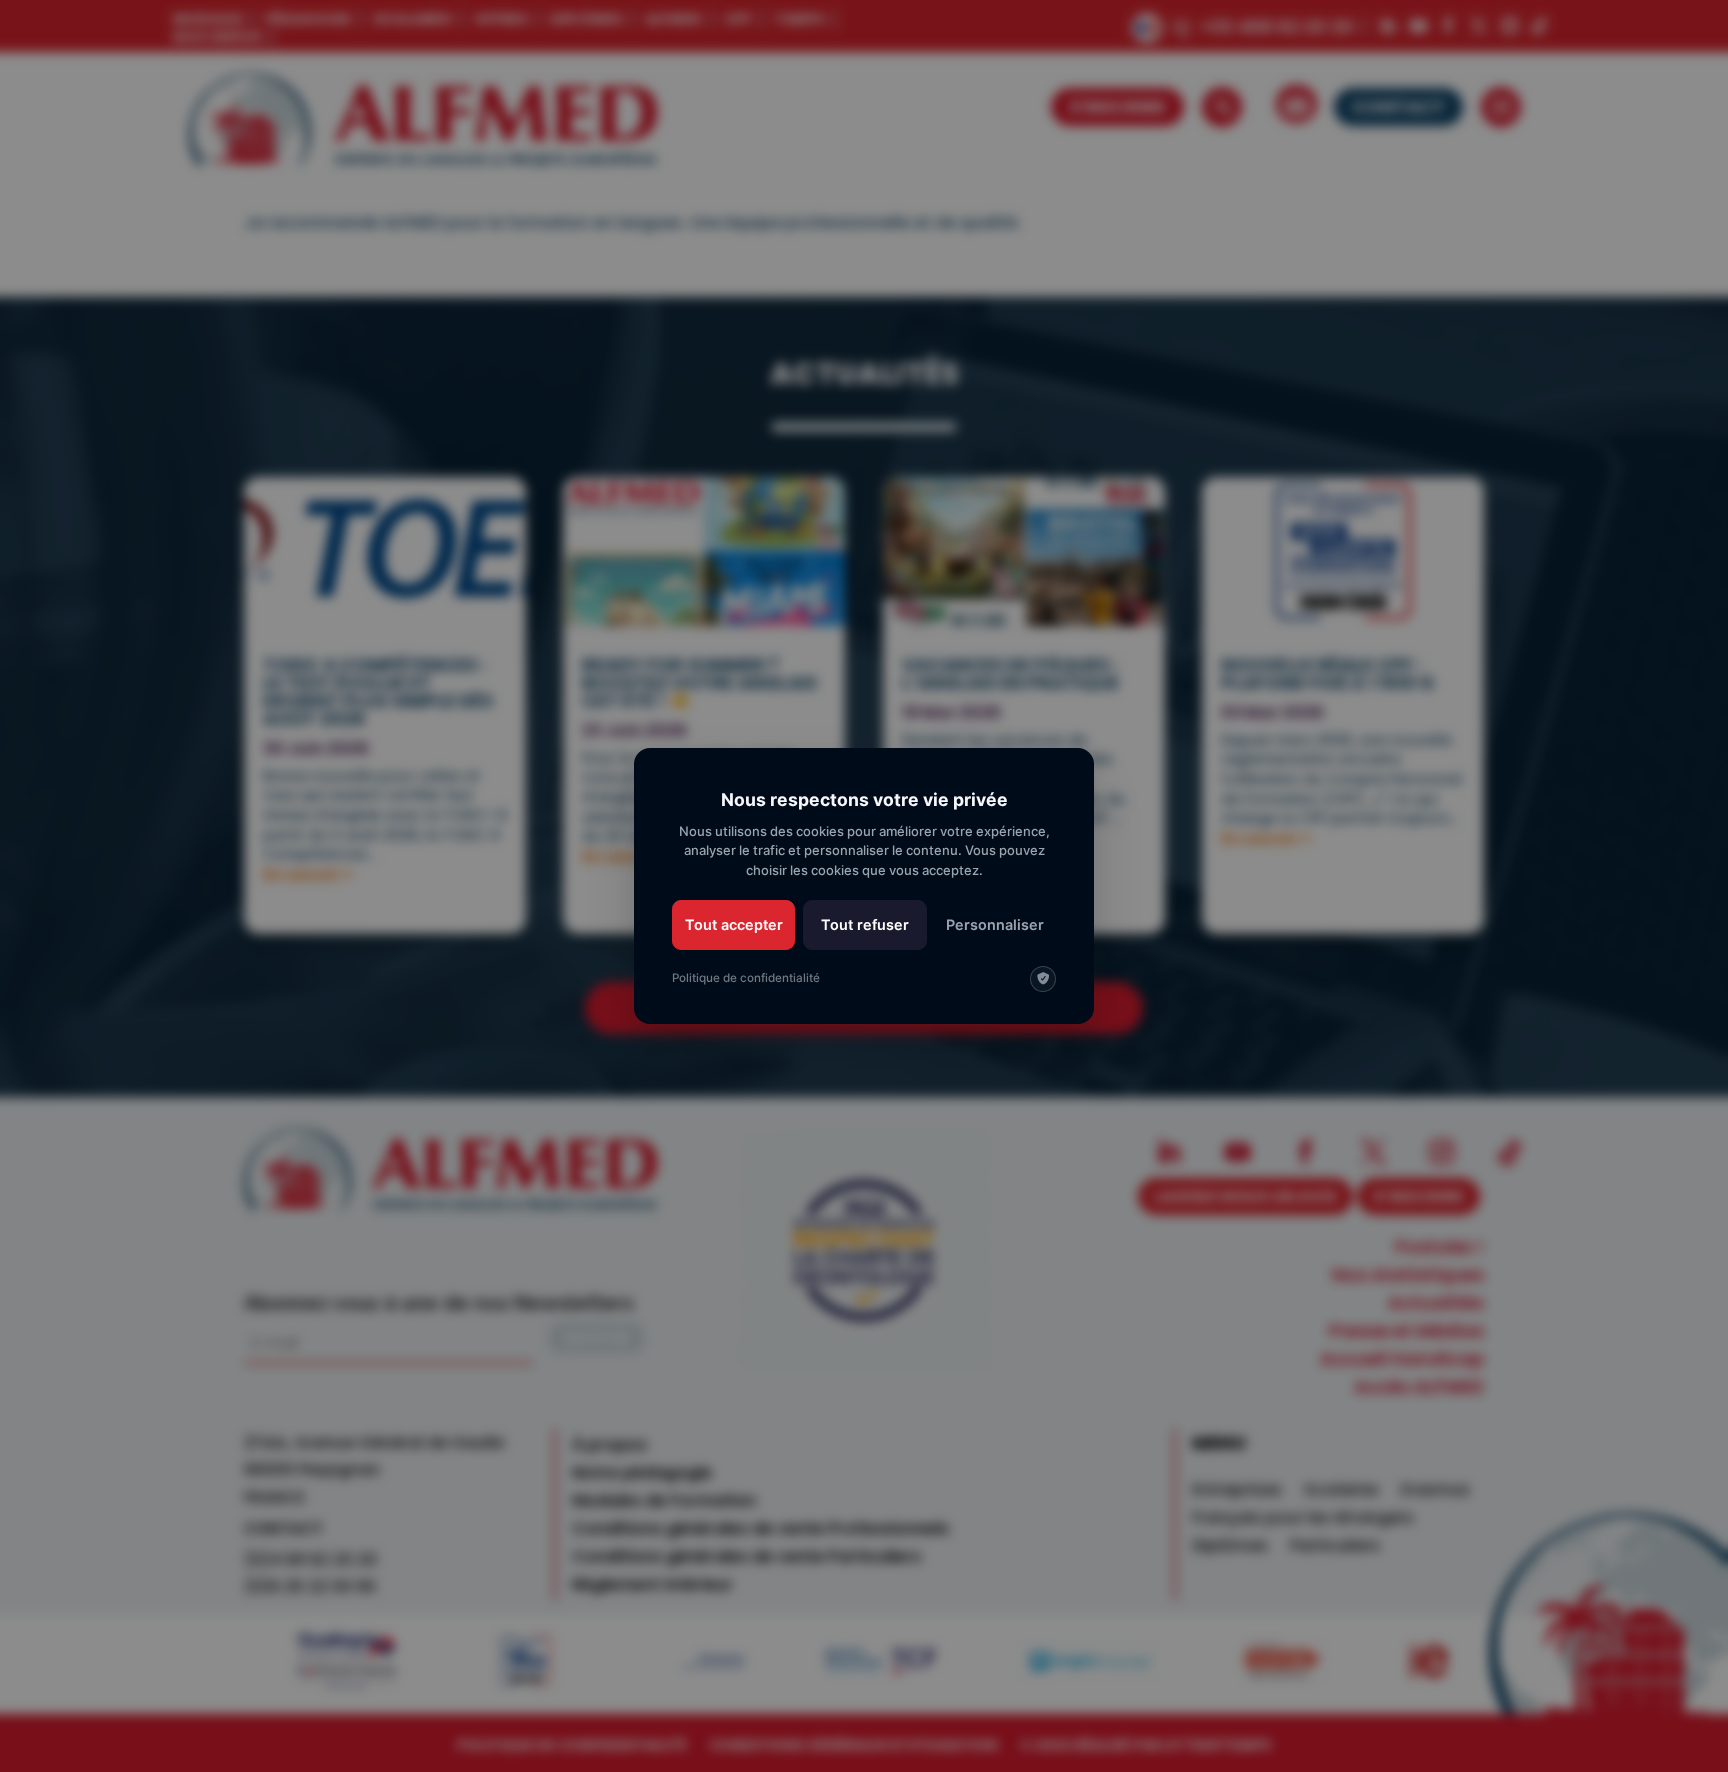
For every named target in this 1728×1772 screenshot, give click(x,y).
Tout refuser (865, 924)
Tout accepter (734, 924)
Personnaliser (995, 924)
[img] (1043, 979)
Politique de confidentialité (746, 978)
